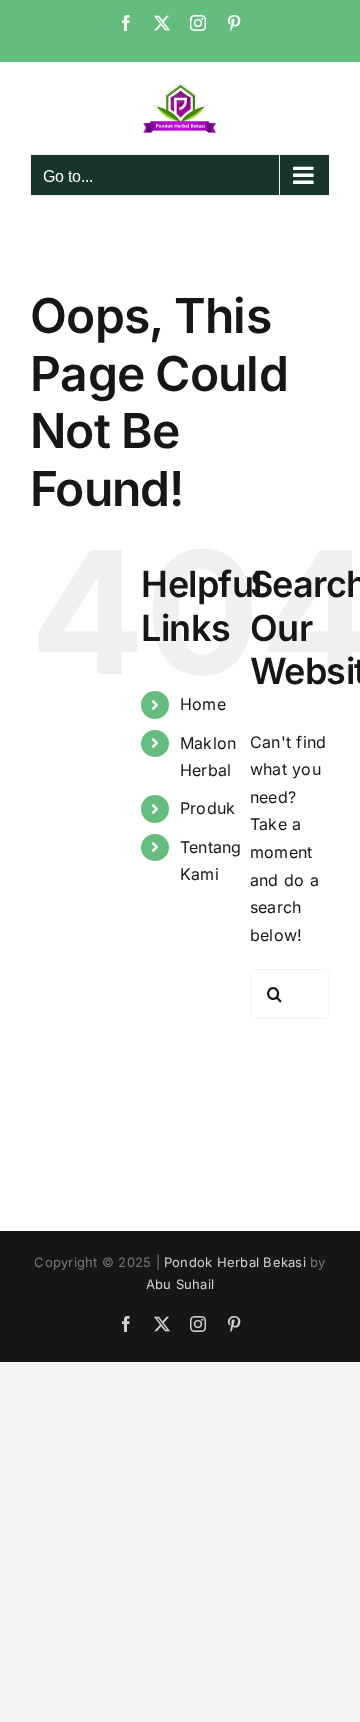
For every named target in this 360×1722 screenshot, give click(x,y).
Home (203, 704)
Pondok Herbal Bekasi (235, 1262)
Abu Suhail (180, 1284)
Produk (207, 808)
